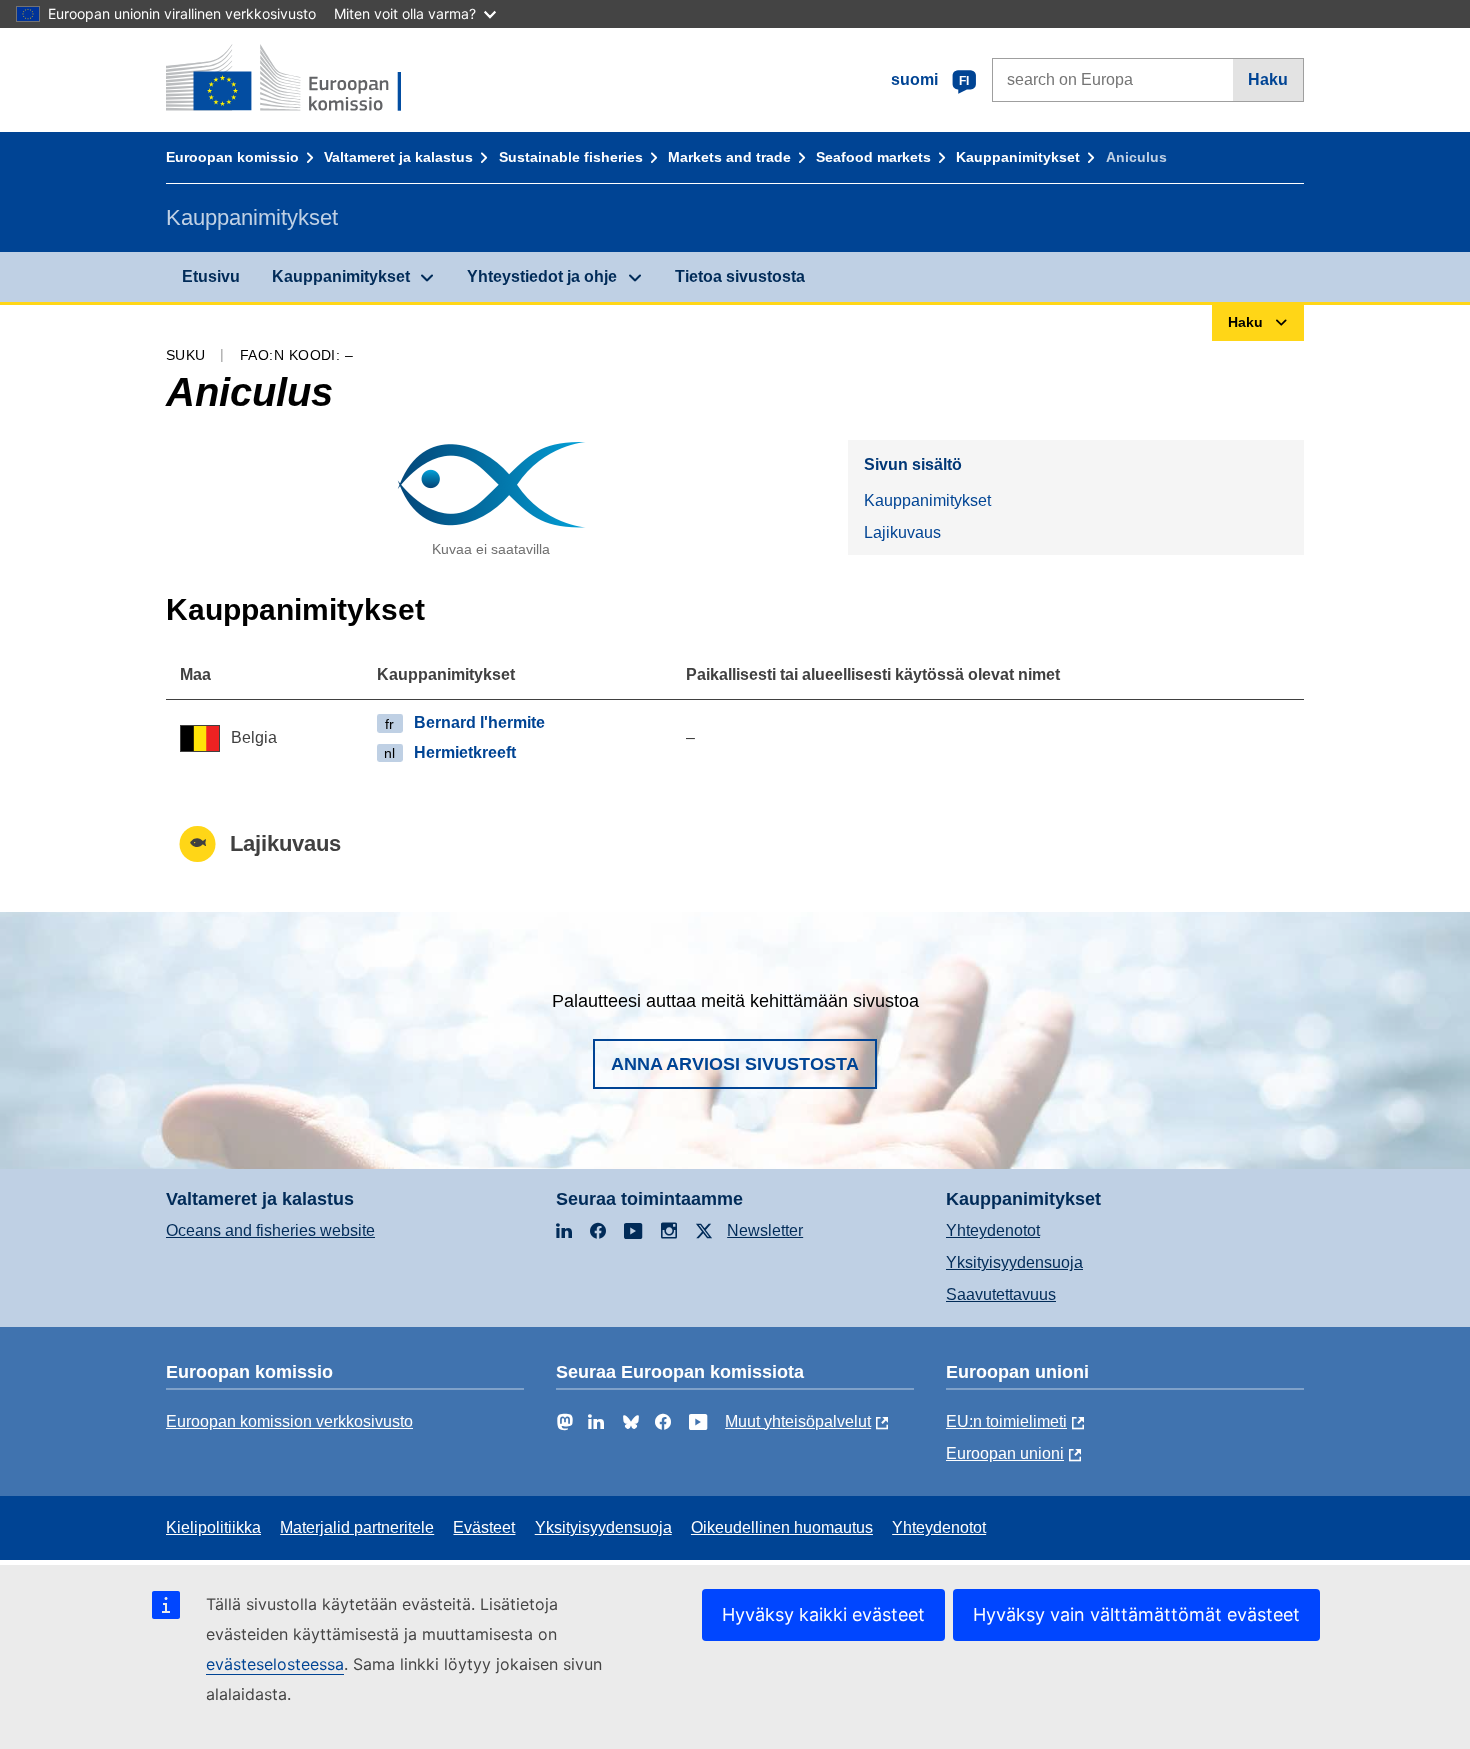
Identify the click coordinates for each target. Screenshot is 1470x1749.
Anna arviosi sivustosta (735, 1064)
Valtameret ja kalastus (398, 157)
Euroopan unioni (1005, 1453)
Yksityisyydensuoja (1014, 1262)
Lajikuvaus (902, 532)
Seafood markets (873, 157)
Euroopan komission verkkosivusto (289, 1421)
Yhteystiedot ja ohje (542, 276)
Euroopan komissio (232, 157)
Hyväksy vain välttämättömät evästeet (1136, 1614)
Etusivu (211, 276)
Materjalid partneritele (357, 1527)
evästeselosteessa (275, 1664)
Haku (1268, 79)
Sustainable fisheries (571, 157)
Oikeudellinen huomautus (782, 1527)
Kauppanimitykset (1018, 157)
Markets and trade (729, 157)
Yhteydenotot (993, 1230)
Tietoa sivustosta (740, 276)
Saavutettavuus (1001, 1294)
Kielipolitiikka (213, 1527)
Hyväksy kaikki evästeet (823, 1614)
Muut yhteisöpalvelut (798, 1421)
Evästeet (484, 1527)
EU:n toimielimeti (1006, 1421)
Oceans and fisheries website (270, 1230)
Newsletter (765, 1230)
